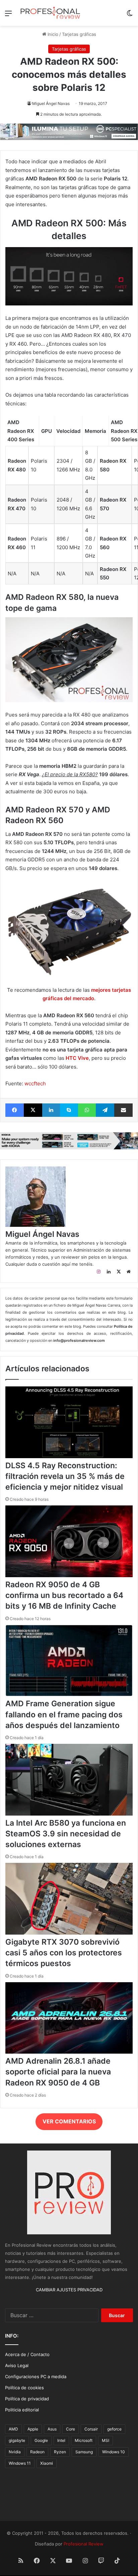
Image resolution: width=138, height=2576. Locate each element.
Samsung (84, 2452)
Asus (52, 2429)
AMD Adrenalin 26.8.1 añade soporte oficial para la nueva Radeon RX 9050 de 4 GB (58, 2072)
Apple (33, 2429)
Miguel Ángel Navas (51, 103)
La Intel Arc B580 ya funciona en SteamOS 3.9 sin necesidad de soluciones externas (66, 1834)
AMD (13, 2429)
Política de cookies (24, 2388)
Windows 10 (114, 2452)
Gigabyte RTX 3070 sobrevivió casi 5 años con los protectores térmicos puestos (64, 1953)
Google (41, 2440)
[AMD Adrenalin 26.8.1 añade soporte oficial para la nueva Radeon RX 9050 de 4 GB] (69, 2052)
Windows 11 (20, 2463)
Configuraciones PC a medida (36, 2377)
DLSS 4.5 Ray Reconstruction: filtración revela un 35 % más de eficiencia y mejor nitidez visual (65, 1476)
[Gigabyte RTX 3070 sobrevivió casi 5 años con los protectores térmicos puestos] (69, 1933)
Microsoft (84, 2440)
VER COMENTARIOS (69, 2121)
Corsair (91, 2429)
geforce (114, 2429)
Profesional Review (84, 2544)
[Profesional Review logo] (50, 13)
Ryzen (60, 2452)
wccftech (35, 1083)
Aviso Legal (17, 2365)
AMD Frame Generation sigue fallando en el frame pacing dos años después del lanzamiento (64, 1714)
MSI (106, 2440)
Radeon (37, 2452)
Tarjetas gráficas (79, 34)
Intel (61, 2440)
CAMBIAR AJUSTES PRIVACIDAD (69, 2290)
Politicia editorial (22, 2410)
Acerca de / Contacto (27, 2354)
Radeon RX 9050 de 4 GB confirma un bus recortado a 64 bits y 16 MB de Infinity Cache (64, 1595)
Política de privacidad (27, 2399)
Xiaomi (47, 2463)
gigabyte (17, 2440)
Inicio (52, 34)
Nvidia (15, 2452)
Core (71, 2429)
